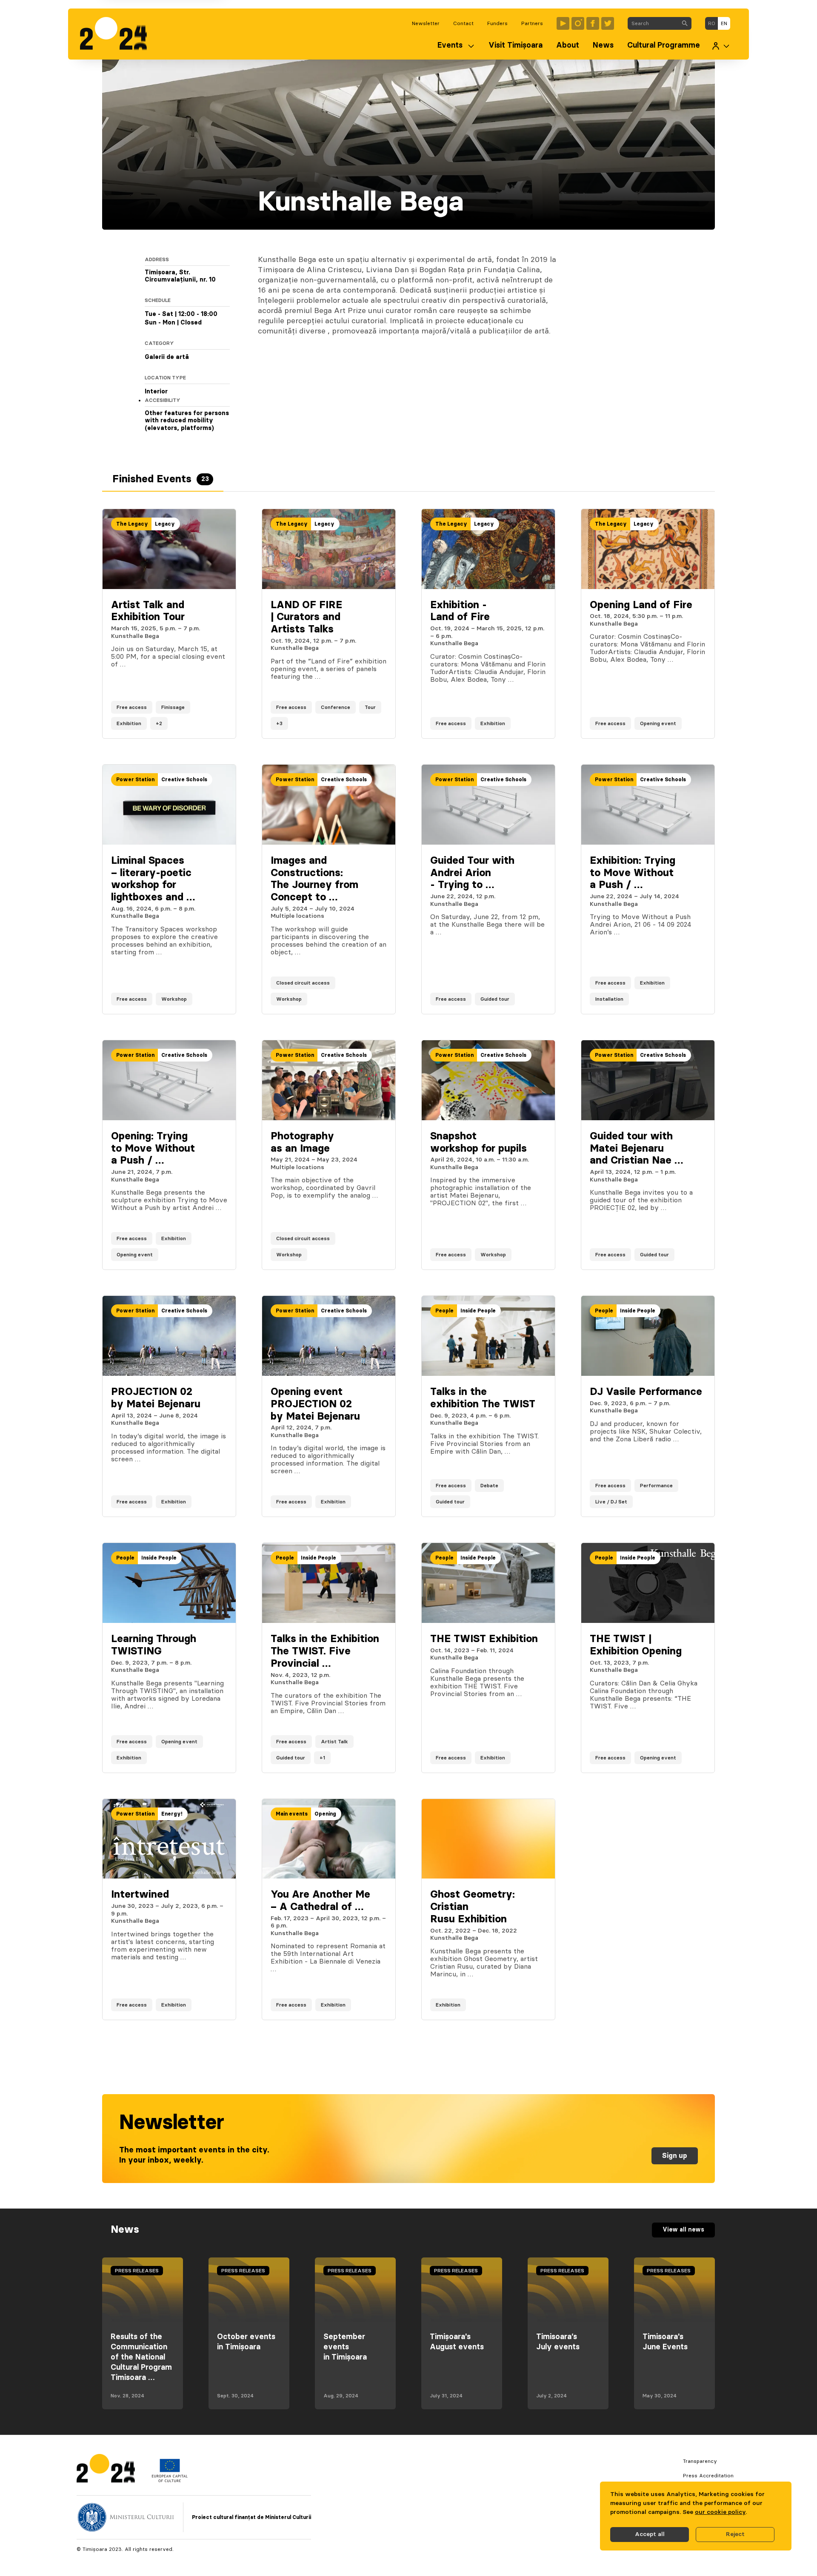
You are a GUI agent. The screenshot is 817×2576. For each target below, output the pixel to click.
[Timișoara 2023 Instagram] (578, 23)
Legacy (165, 524)
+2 (159, 723)
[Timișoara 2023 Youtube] (563, 23)
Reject (735, 2534)
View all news (683, 2230)
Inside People (478, 1311)
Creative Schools (184, 780)
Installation (609, 999)
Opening (325, 1814)
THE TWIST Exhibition (484, 1639)
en (724, 23)
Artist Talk (334, 1742)
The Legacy (132, 524)
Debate (489, 1486)
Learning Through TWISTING (154, 1645)
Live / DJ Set (611, 1502)
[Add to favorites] (221, 723)
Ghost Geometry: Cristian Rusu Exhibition (473, 1907)
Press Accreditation (708, 2476)
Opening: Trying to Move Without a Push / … (153, 1149)
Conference (336, 707)
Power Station (135, 780)
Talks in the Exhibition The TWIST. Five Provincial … (325, 1651)
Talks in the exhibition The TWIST (483, 1398)
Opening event (658, 723)
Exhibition (129, 723)
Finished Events (161, 479)
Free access (132, 707)
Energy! (172, 1814)
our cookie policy (720, 2512)
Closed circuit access (303, 983)
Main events (292, 1814)
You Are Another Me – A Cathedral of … (320, 1901)
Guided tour (495, 999)
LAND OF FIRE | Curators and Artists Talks (306, 618)
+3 (279, 723)
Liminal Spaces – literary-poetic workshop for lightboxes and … (153, 879)
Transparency (700, 2461)
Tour (370, 707)
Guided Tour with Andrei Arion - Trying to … (472, 873)
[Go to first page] (118, 34)
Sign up (675, 2156)
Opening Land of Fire (641, 605)
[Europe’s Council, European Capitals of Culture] (170, 2480)
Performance (656, 1486)
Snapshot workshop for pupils (478, 1143)
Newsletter (426, 23)
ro (712, 23)
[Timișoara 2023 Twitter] (608, 23)
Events (450, 46)
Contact (463, 23)
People (444, 1311)
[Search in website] (685, 23)
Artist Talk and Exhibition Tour (148, 611)
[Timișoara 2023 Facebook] (593, 23)
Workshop (174, 999)
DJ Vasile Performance (646, 1392)
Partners (532, 23)
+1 (322, 1758)
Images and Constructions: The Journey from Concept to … (314, 879)
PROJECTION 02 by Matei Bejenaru (156, 1398)
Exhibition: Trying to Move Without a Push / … (633, 873)
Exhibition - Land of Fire (460, 611)
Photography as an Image (302, 1143)
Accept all (650, 2534)
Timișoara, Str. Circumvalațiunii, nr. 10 (180, 276)
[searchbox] (653, 23)
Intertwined (140, 1895)
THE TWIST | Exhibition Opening (636, 1645)
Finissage (173, 707)
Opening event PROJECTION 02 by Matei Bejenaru (315, 1404)
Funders (497, 23)
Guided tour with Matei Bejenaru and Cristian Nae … (636, 1149)
